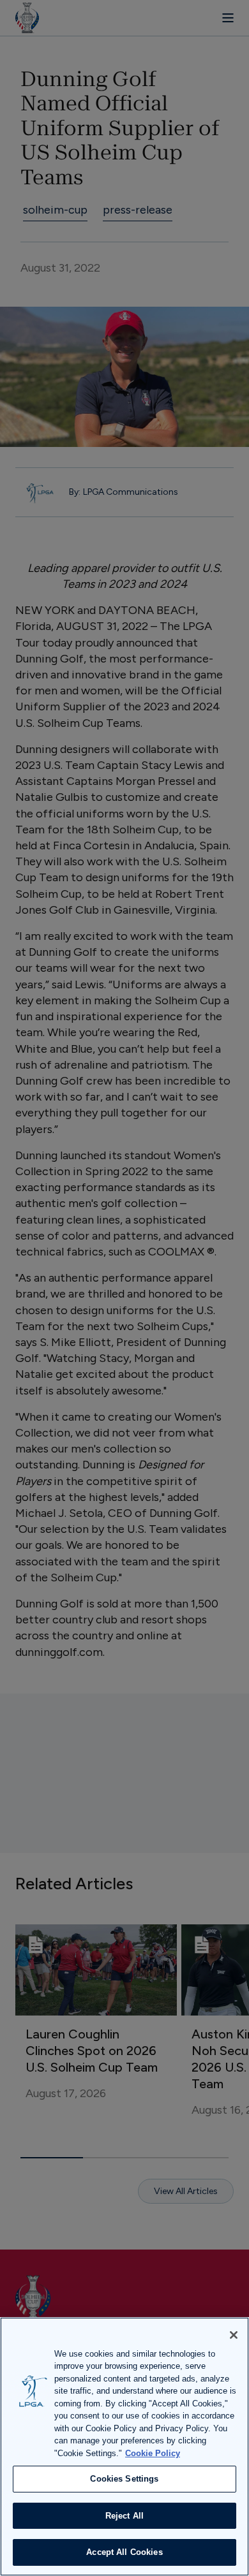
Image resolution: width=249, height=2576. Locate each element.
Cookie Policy (153, 2453)
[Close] (234, 2335)
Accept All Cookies (124, 2552)
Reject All (124, 2516)
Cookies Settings (124, 2479)
